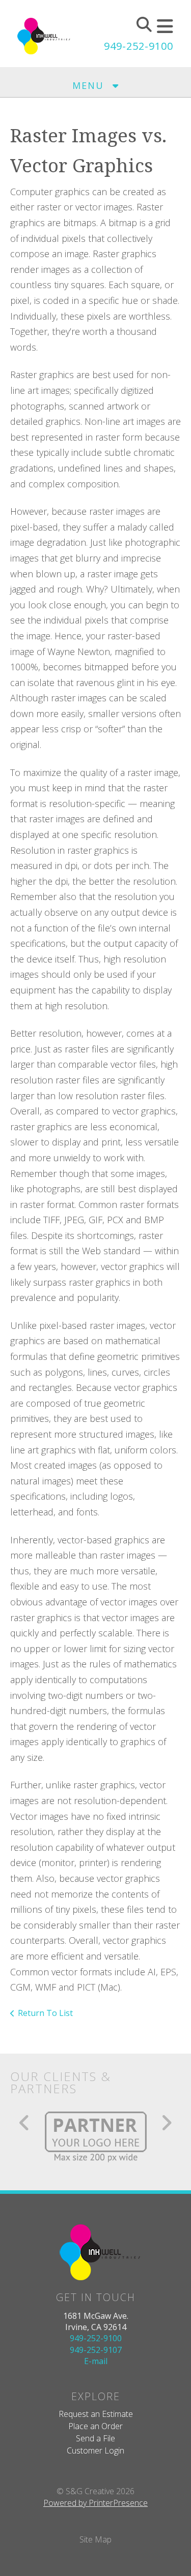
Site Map (95, 2539)
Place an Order (95, 2426)
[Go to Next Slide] (166, 2123)
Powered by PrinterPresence (95, 2503)
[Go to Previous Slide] (25, 2123)
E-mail (96, 2361)
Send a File (95, 2438)
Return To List (45, 2013)
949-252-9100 (139, 46)
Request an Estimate (96, 2414)
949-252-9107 (96, 2350)
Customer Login (95, 2450)
